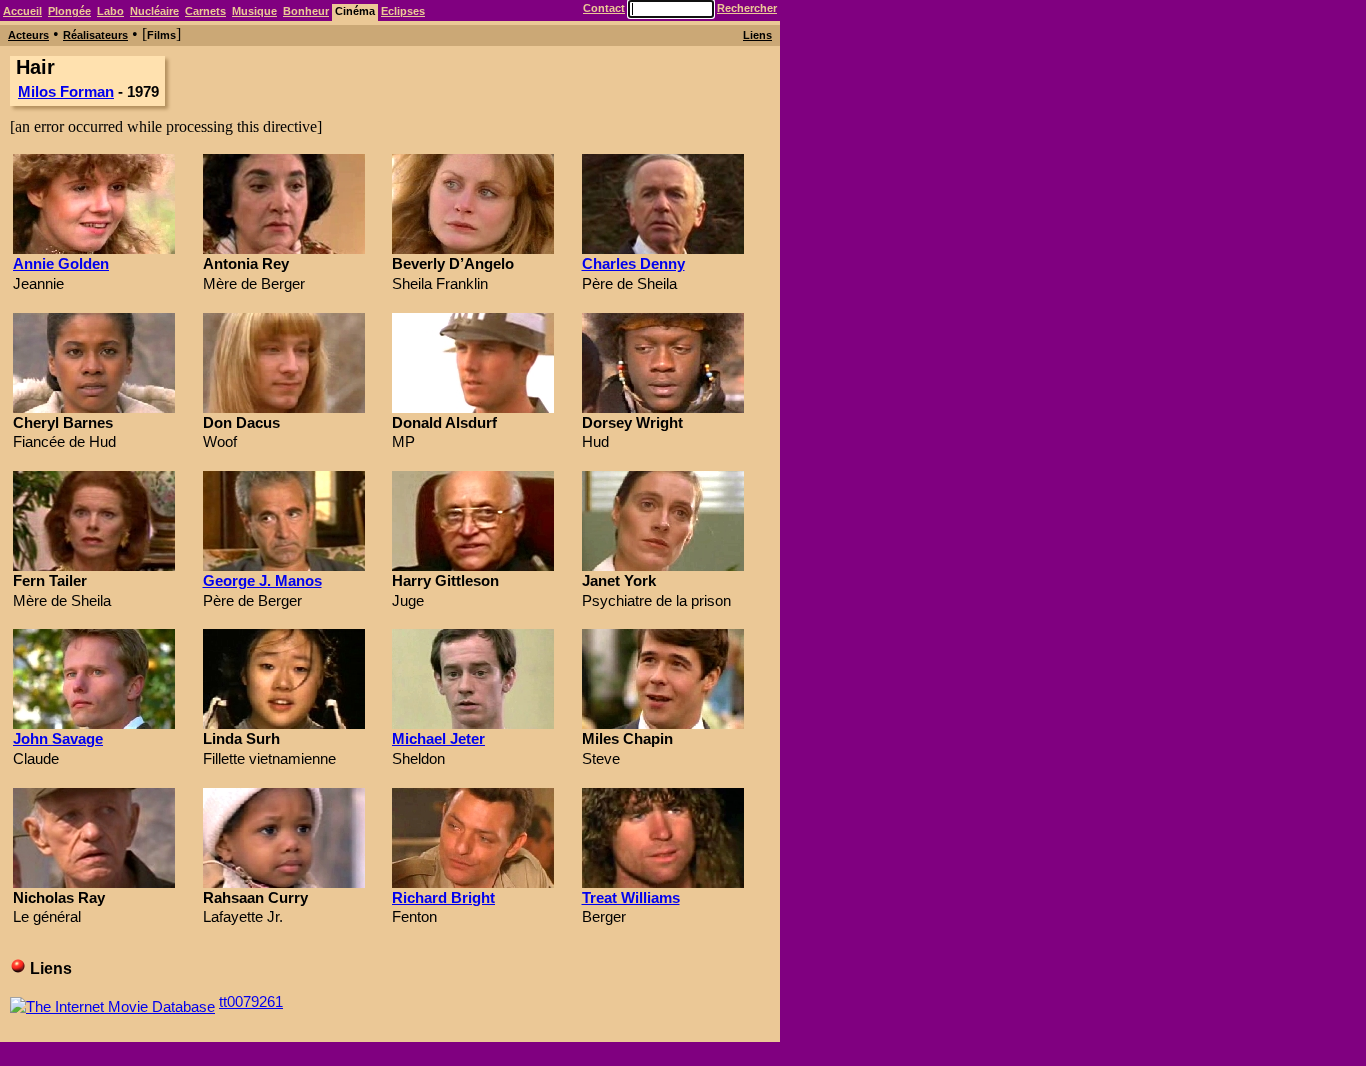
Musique (254, 11)
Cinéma (355, 11)
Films (161, 35)
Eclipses (403, 11)
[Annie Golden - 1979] (94, 248)
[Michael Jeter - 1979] (473, 723)
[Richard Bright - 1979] (473, 882)
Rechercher (747, 8)
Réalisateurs (95, 35)
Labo (110, 11)
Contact (604, 8)
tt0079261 (251, 1001)
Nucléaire (154, 11)
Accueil (22, 11)
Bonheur (306, 11)
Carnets (205, 11)
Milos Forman (66, 91)
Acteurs (28, 35)
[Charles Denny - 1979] (663, 248)
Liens (757, 35)
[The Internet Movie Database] (112, 1001)
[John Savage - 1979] (94, 723)
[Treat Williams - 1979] (663, 882)
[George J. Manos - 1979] (284, 565)
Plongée (69, 11)
